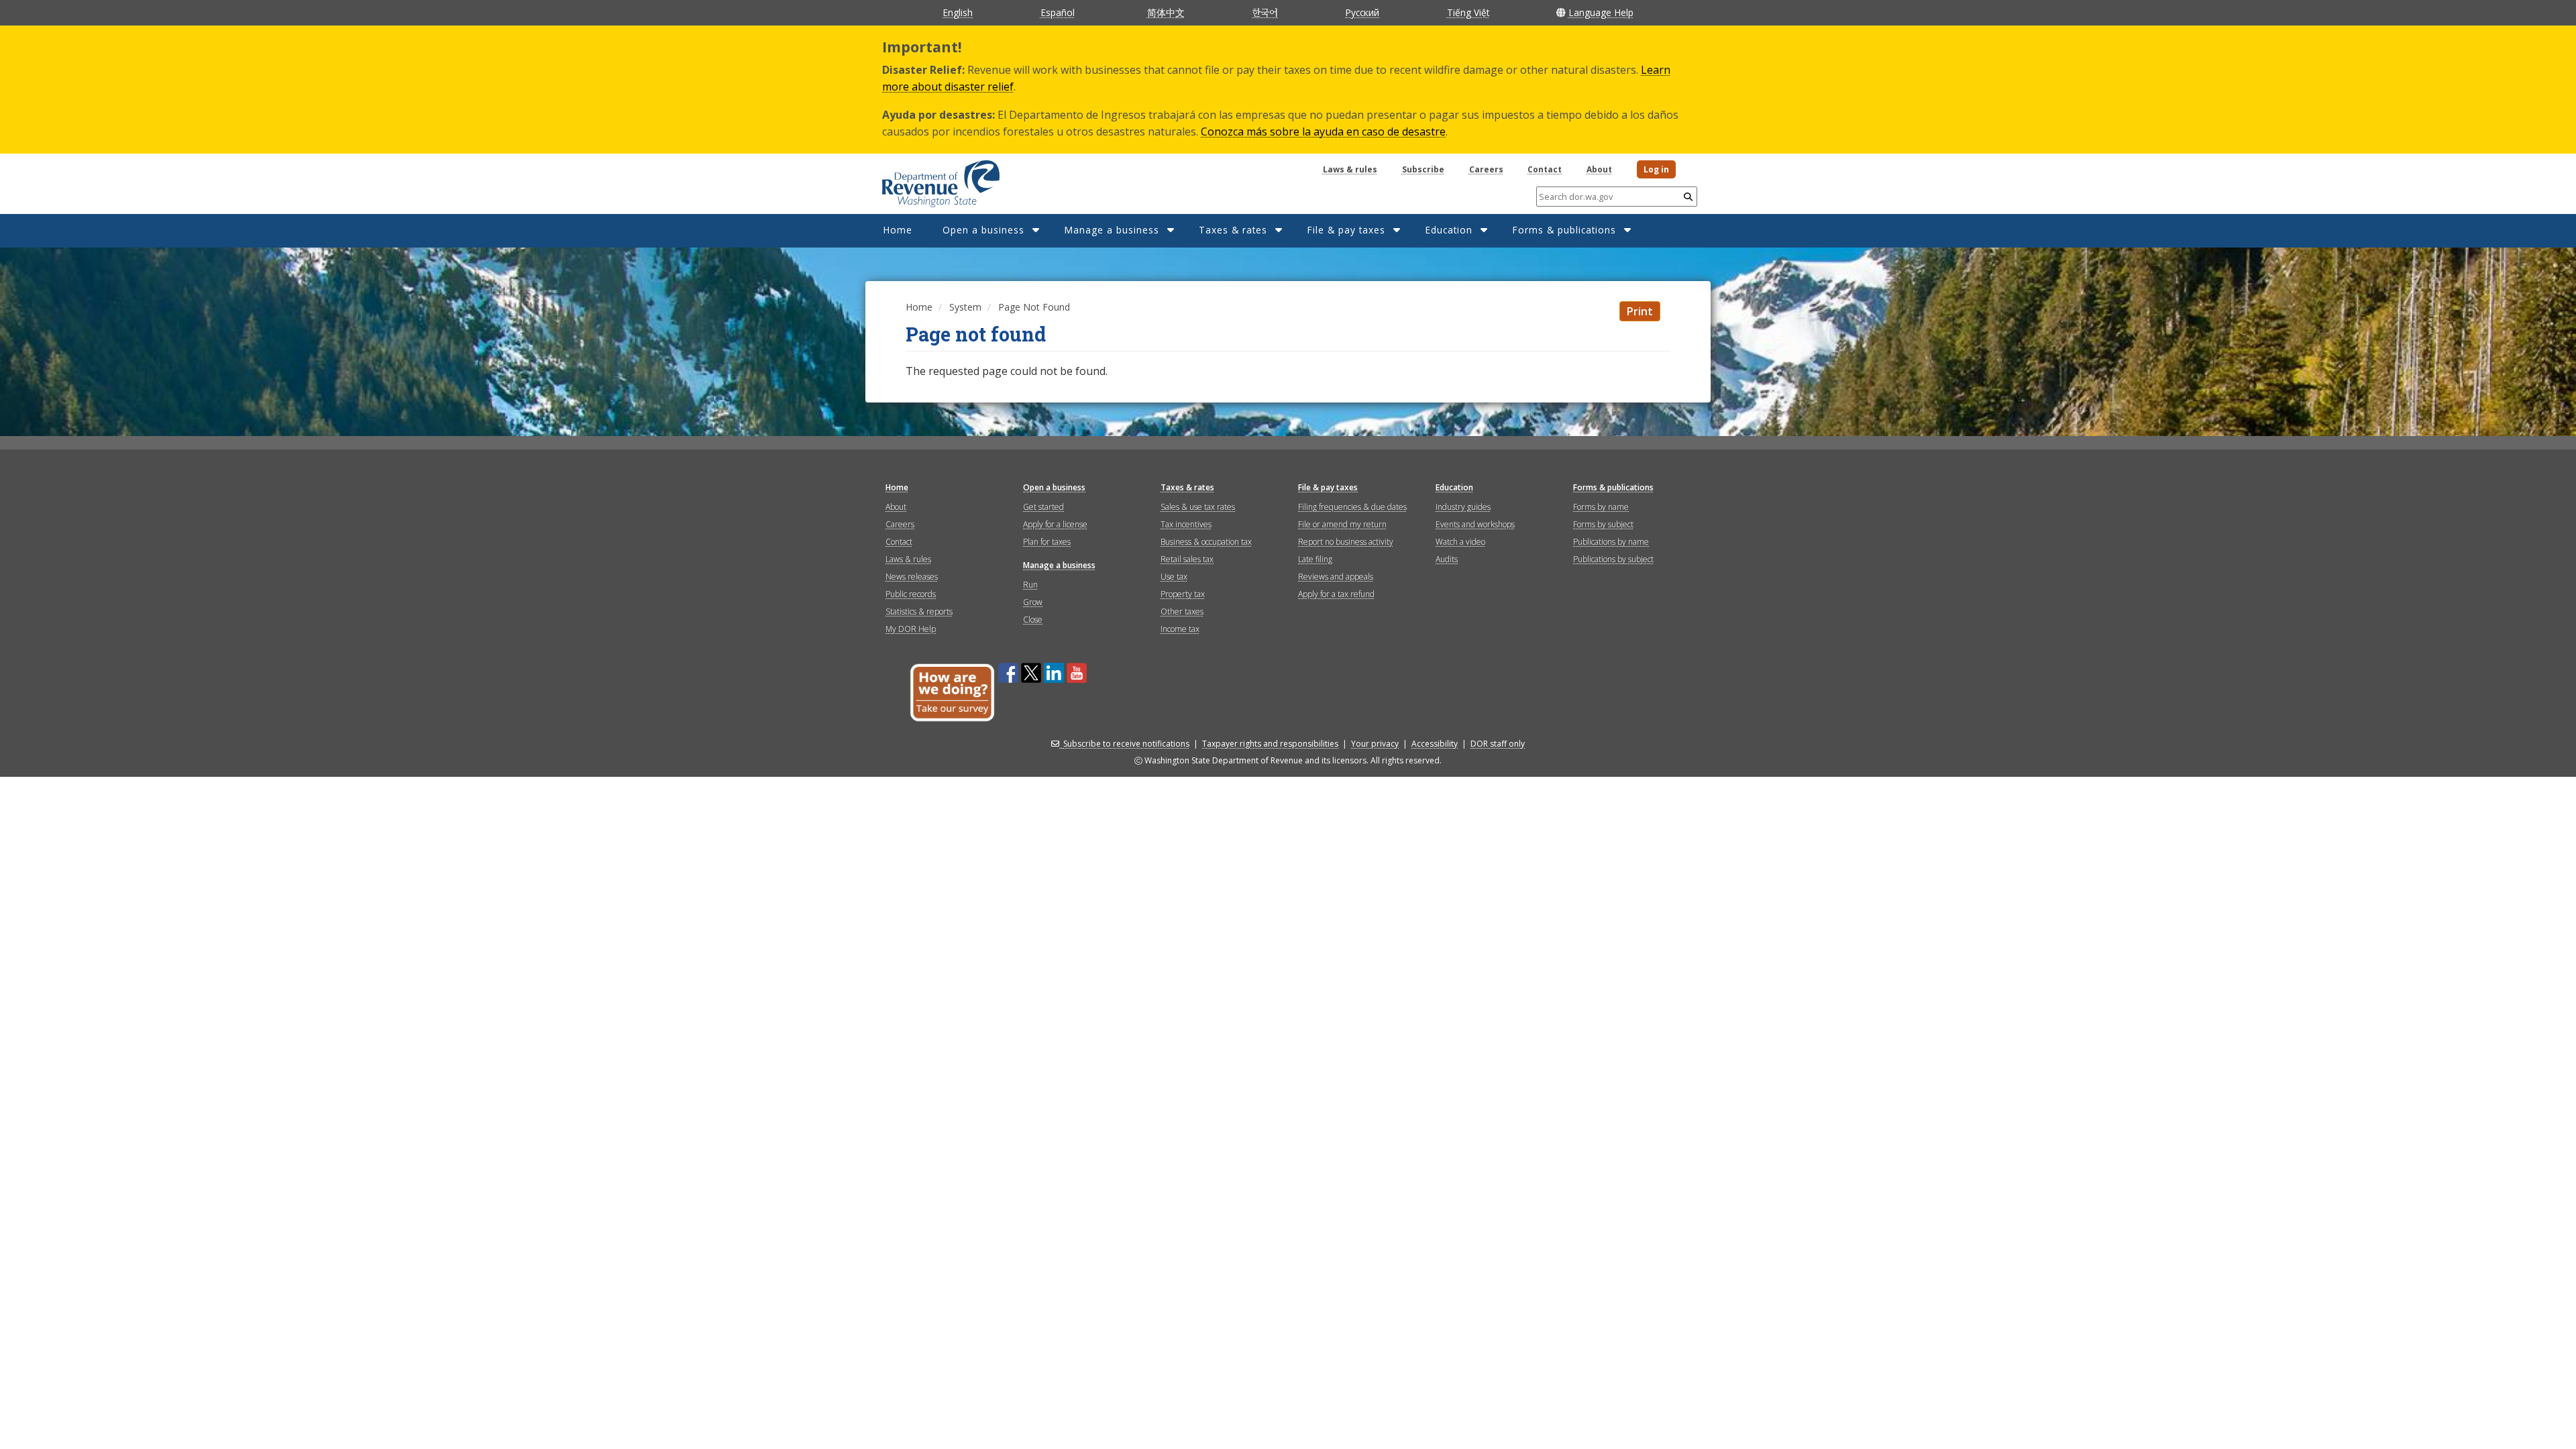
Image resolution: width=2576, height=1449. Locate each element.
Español (1058, 12)
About (1599, 169)
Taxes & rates (1233, 230)
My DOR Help (911, 629)
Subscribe (1423, 169)
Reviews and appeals (1336, 577)
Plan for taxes (1047, 542)
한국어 (1265, 12)
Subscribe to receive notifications (1126, 744)
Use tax (1174, 577)
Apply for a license (1055, 524)
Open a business (983, 230)
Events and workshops (1475, 524)
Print (1640, 311)
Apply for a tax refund (1336, 594)
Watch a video (1460, 542)
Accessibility (1435, 744)
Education (1449, 230)
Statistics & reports (919, 611)
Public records (911, 594)
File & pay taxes (1346, 230)
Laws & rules (1350, 169)
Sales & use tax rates (1198, 507)
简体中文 (1166, 12)
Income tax (1180, 629)
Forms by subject (1603, 524)
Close (1033, 620)
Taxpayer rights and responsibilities (1270, 744)
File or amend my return (1342, 524)
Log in (1656, 169)
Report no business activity (1346, 542)
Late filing (1315, 559)
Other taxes (1182, 611)
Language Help (1601, 12)
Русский (1362, 12)
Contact (1545, 169)
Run (1030, 585)
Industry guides (1463, 507)
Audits (1447, 559)
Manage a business (1112, 230)
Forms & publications (1564, 230)
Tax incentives (1186, 524)
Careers (1486, 169)
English (958, 12)
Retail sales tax (1187, 559)
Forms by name (1601, 507)
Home (898, 230)
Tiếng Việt (1468, 12)
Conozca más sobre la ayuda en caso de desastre (1323, 131)
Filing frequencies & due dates (1352, 507)
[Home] (924, 179)
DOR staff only (1498, 744)
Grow (1033, 602)
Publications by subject (1613, 559)
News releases (912, 577)
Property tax (1183, 594)
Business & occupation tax (1206, 542)
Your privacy (1375, 744)
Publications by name (1611, 542)
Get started (1043, 507)
